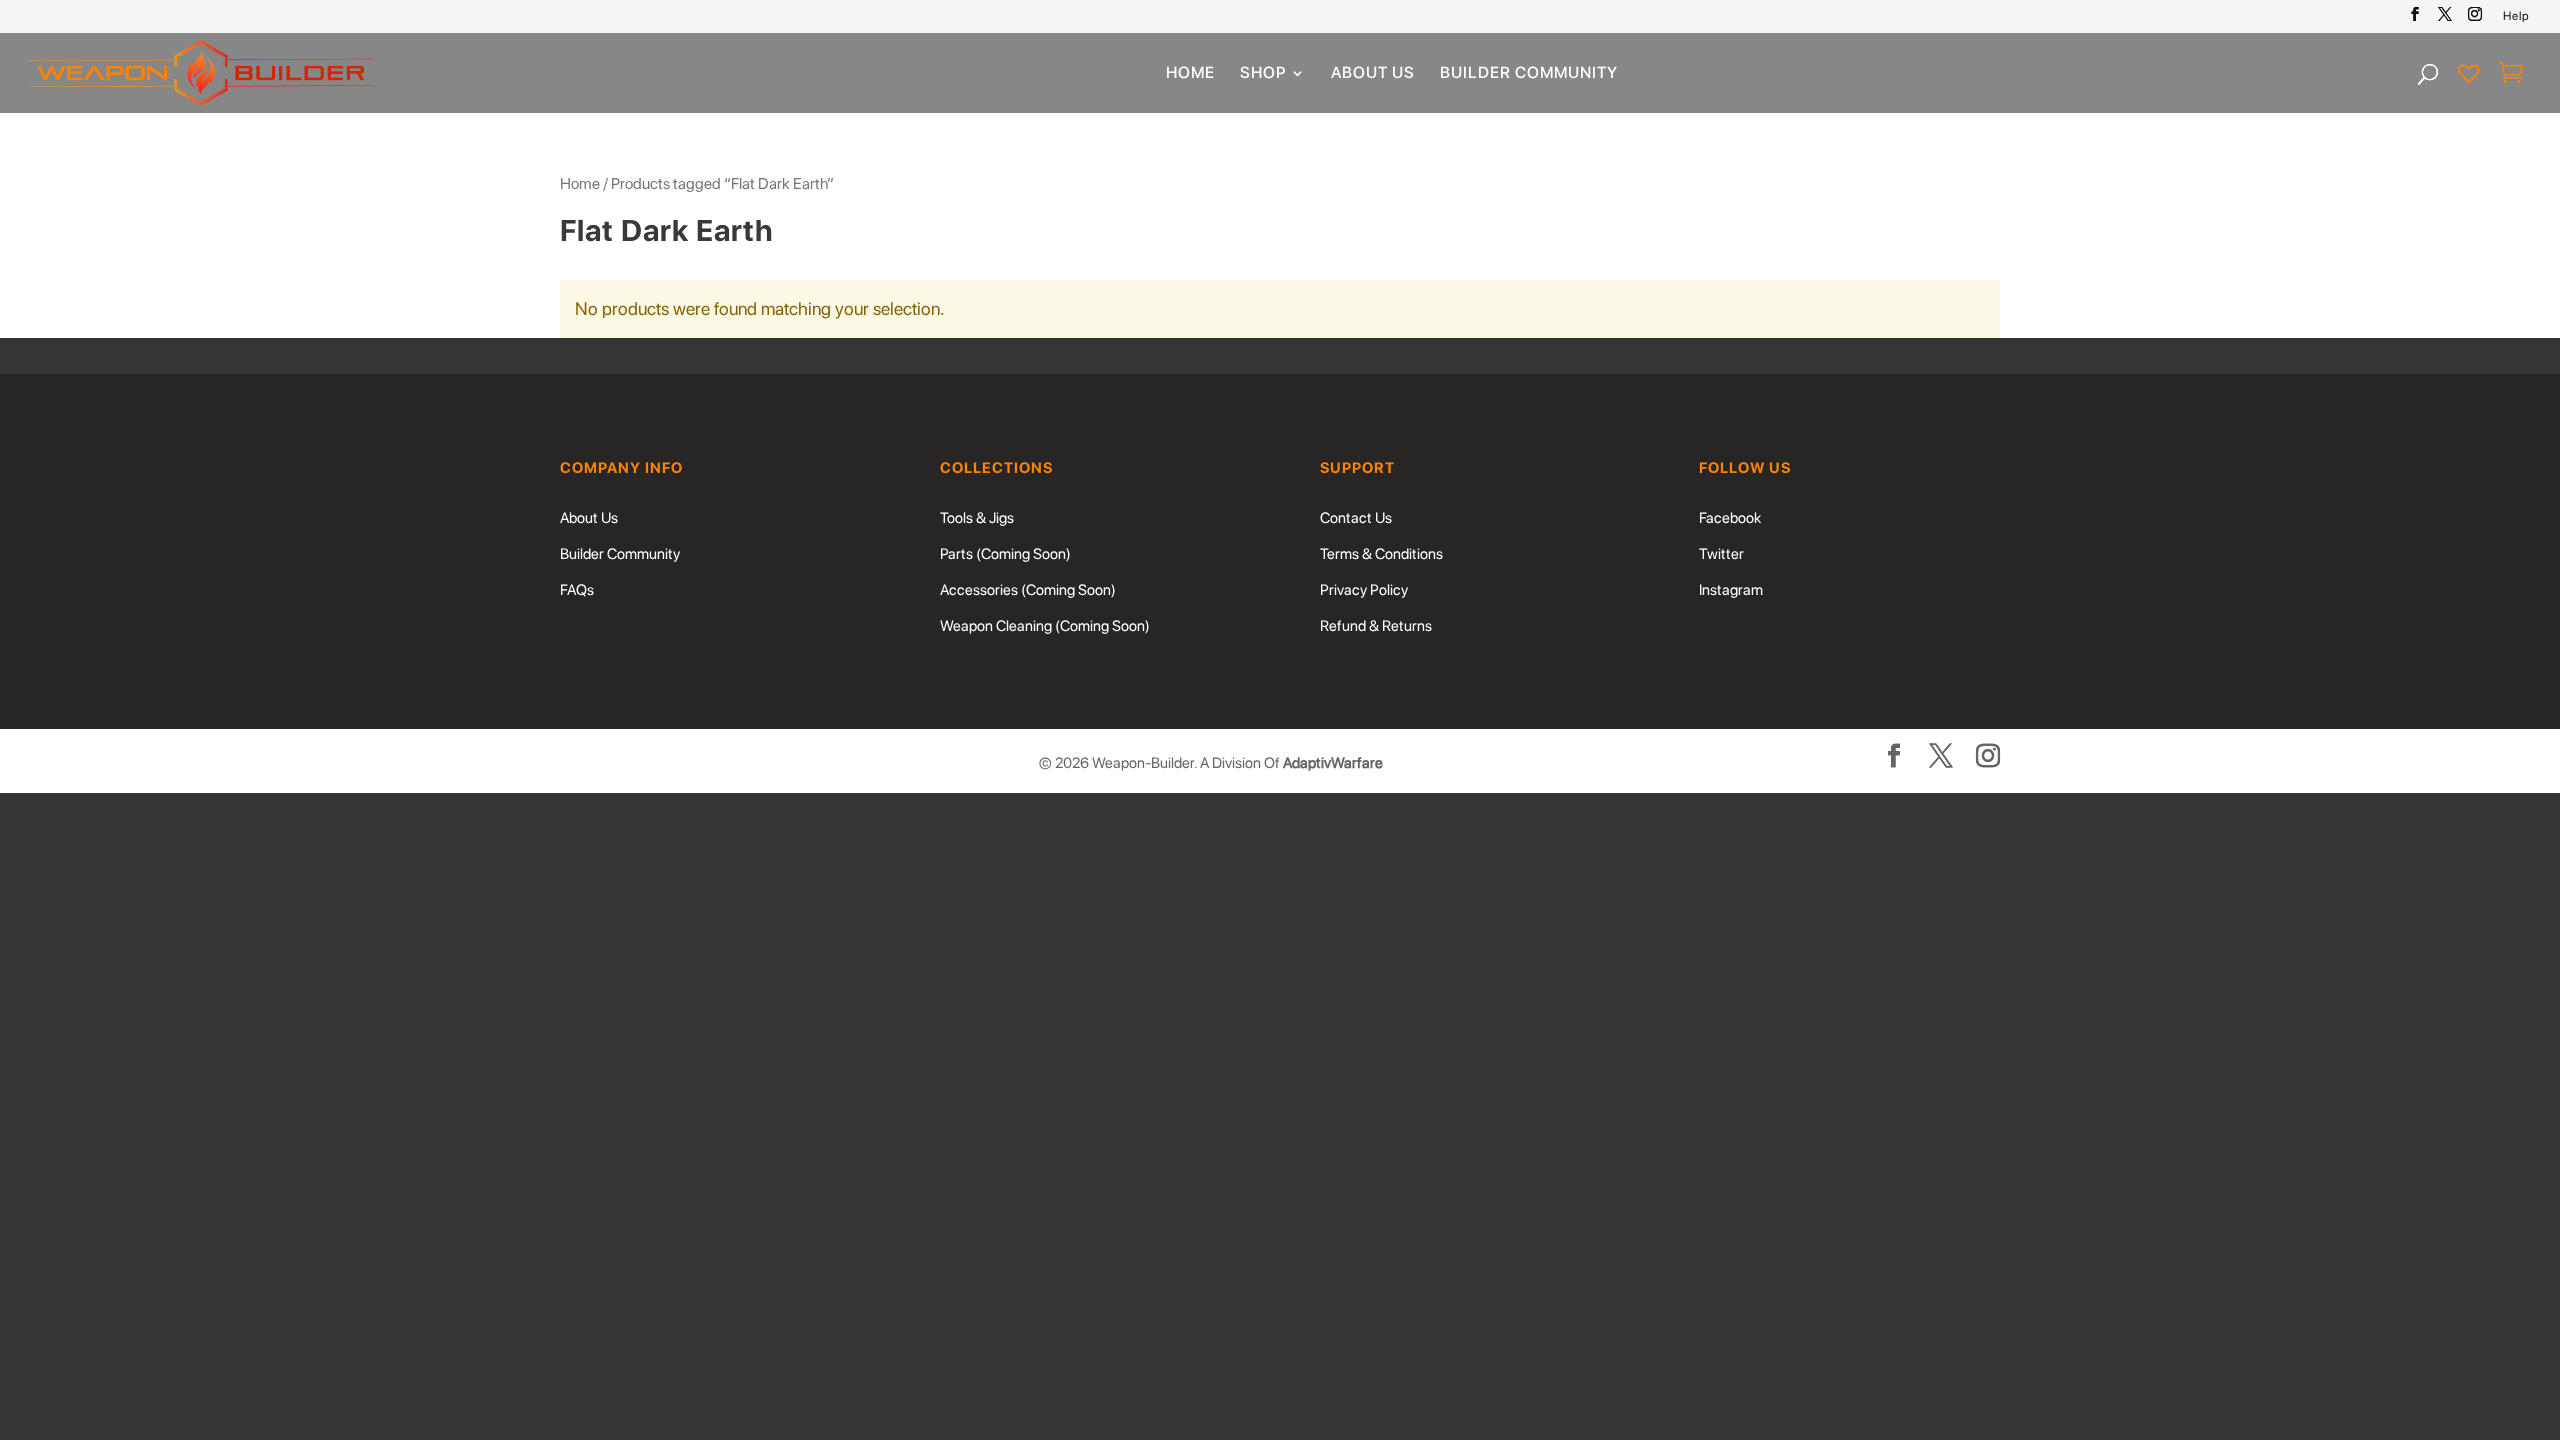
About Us (1373, 74)
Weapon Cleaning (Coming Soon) (1045, 626)
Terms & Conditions (1381, 554)
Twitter (1721, 554)
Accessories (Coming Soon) (1028, 590)
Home (1190, 74)
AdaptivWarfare (1333, 763)
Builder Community (1529, 74)
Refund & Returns (1376, 626)
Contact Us (1356, 518)
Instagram (1731, 590)
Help (2516, 16)
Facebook (1730, 518)
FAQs (577, 590)
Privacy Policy (1364, 590)
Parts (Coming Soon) (1005, 554)
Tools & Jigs (977, 518)
